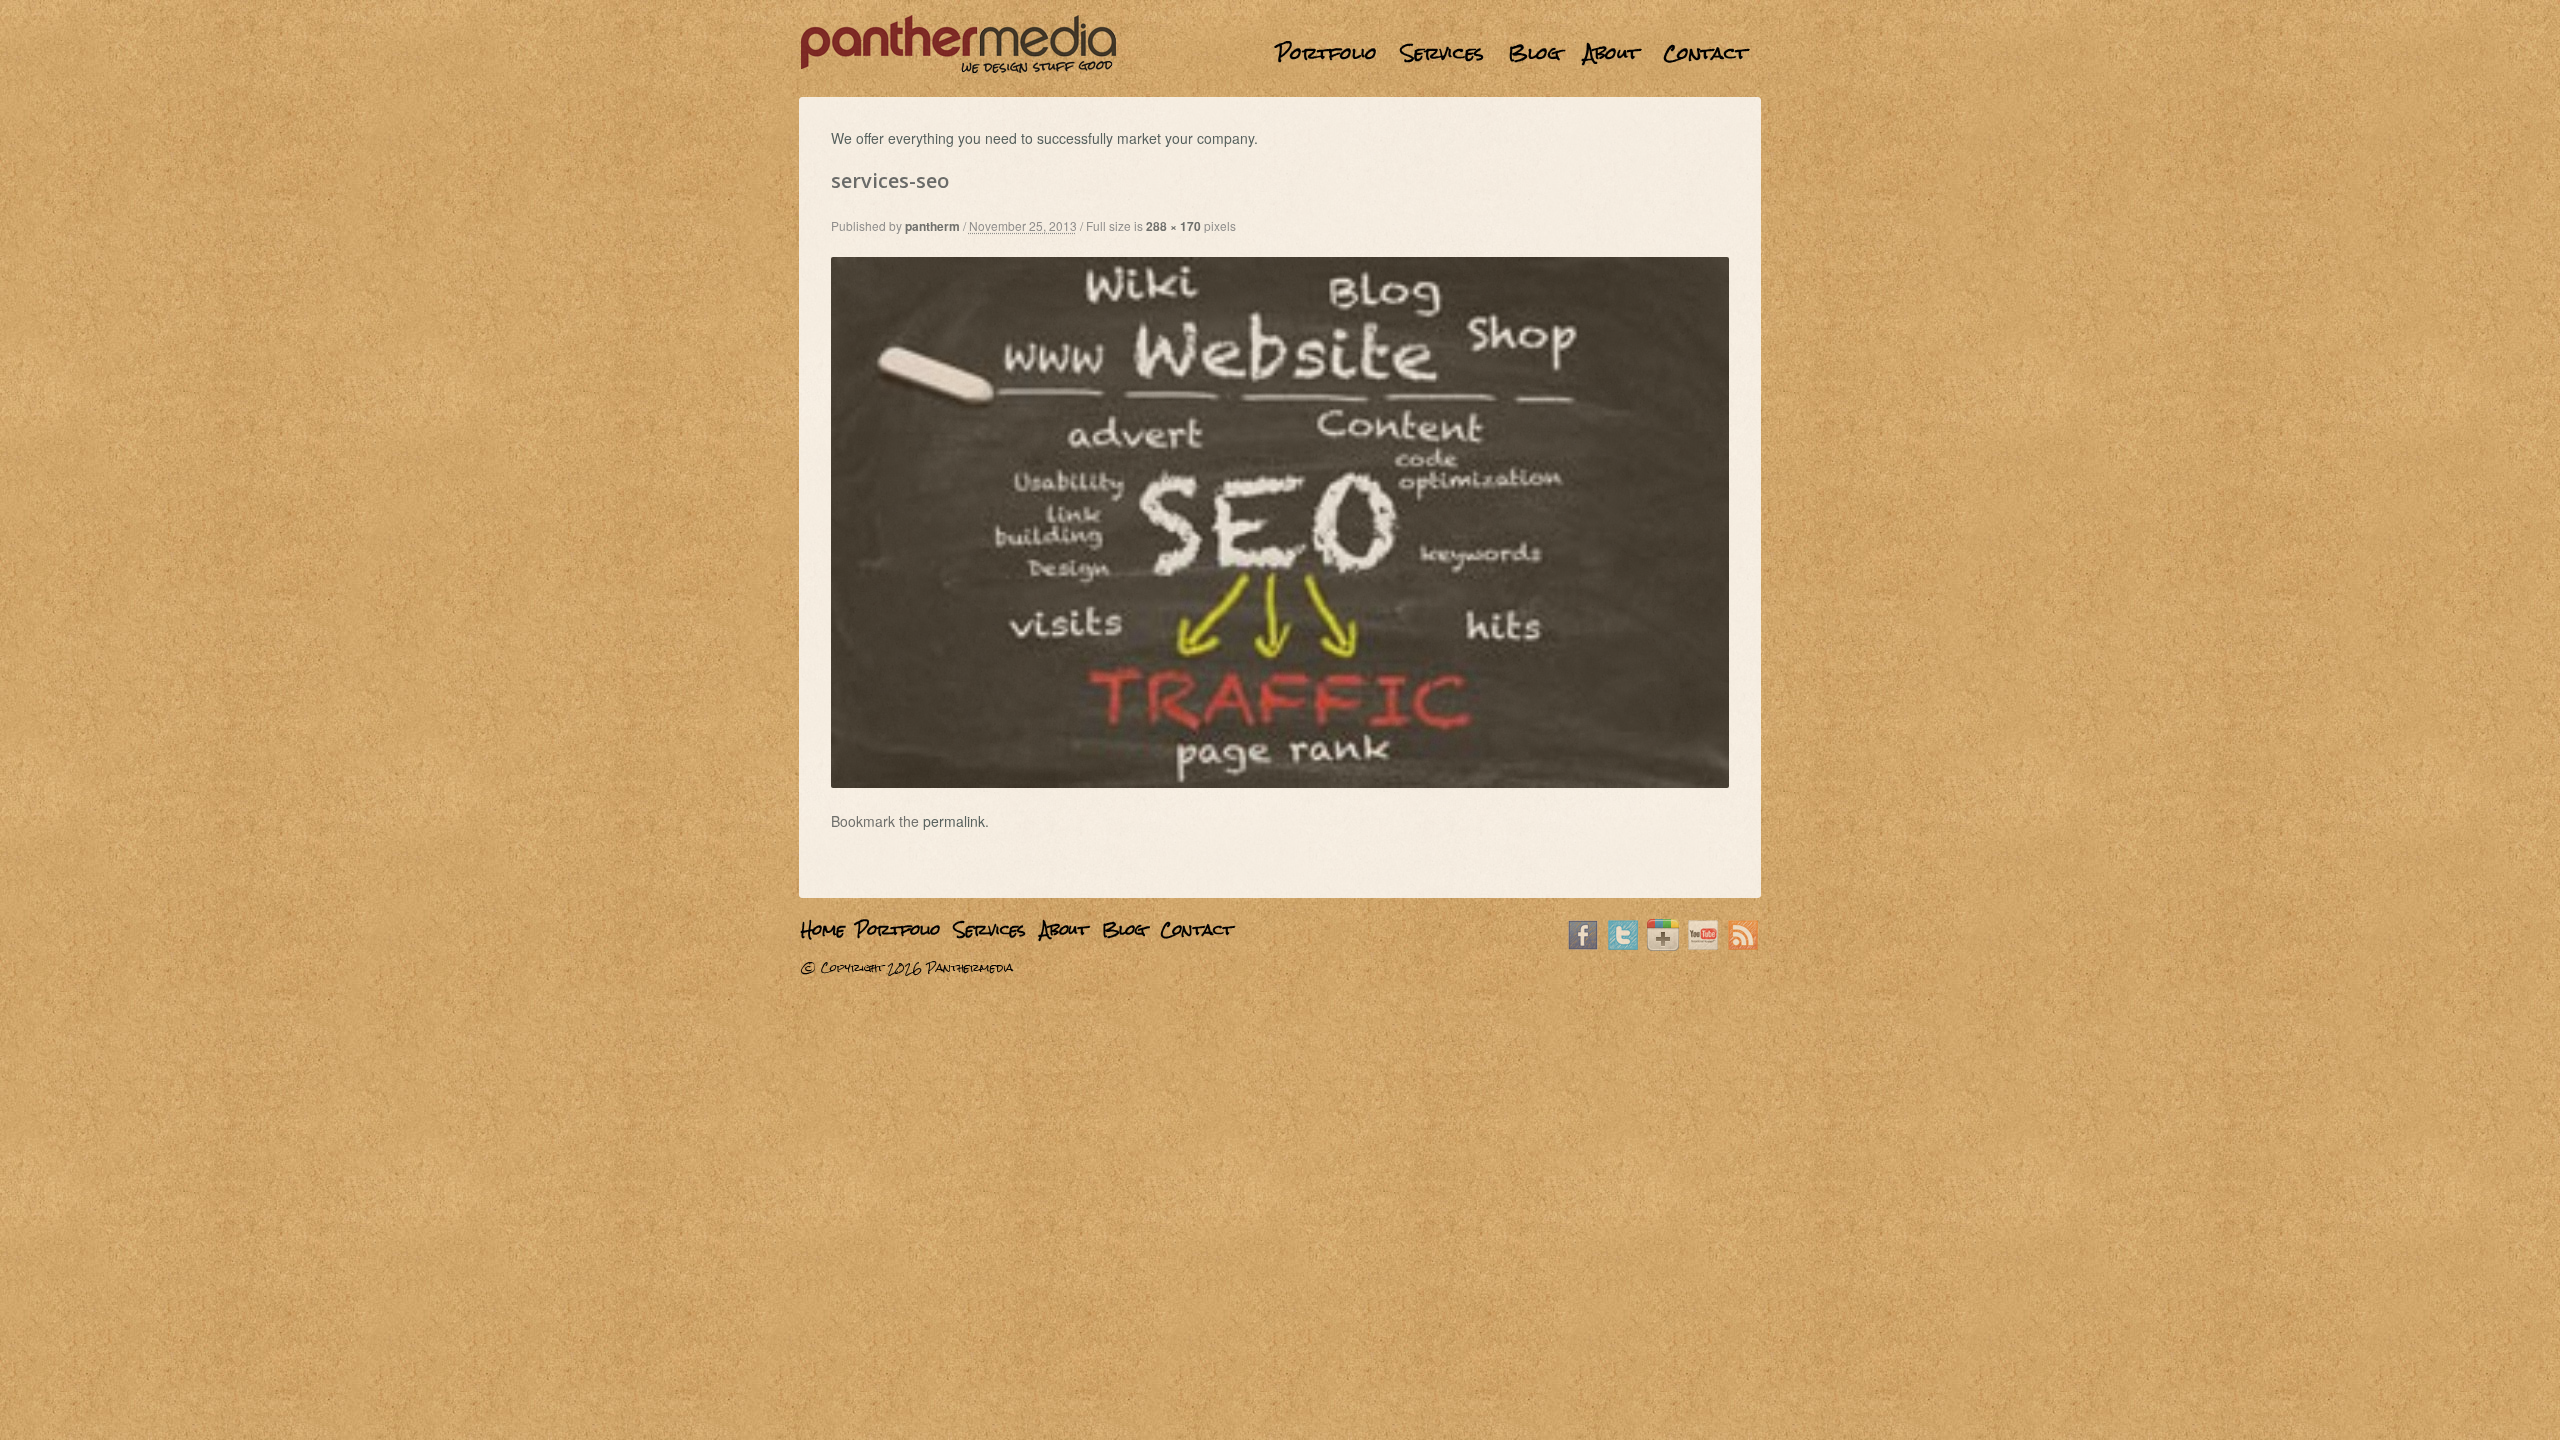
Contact (1705, 52)
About (1611, 52)
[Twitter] (1623, 945)
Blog (1534, 52)
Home (1251, 52)
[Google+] (1663, 945)
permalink (954, 821)
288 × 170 (1173, 226)
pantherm (932, 226)
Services (1442, 52)
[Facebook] (1583, 945)
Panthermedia (969, 968)
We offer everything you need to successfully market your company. (1044, 138)
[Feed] (1743, 945)
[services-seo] (1280, 782)
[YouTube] (1703, 945)
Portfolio (1326, 52)
